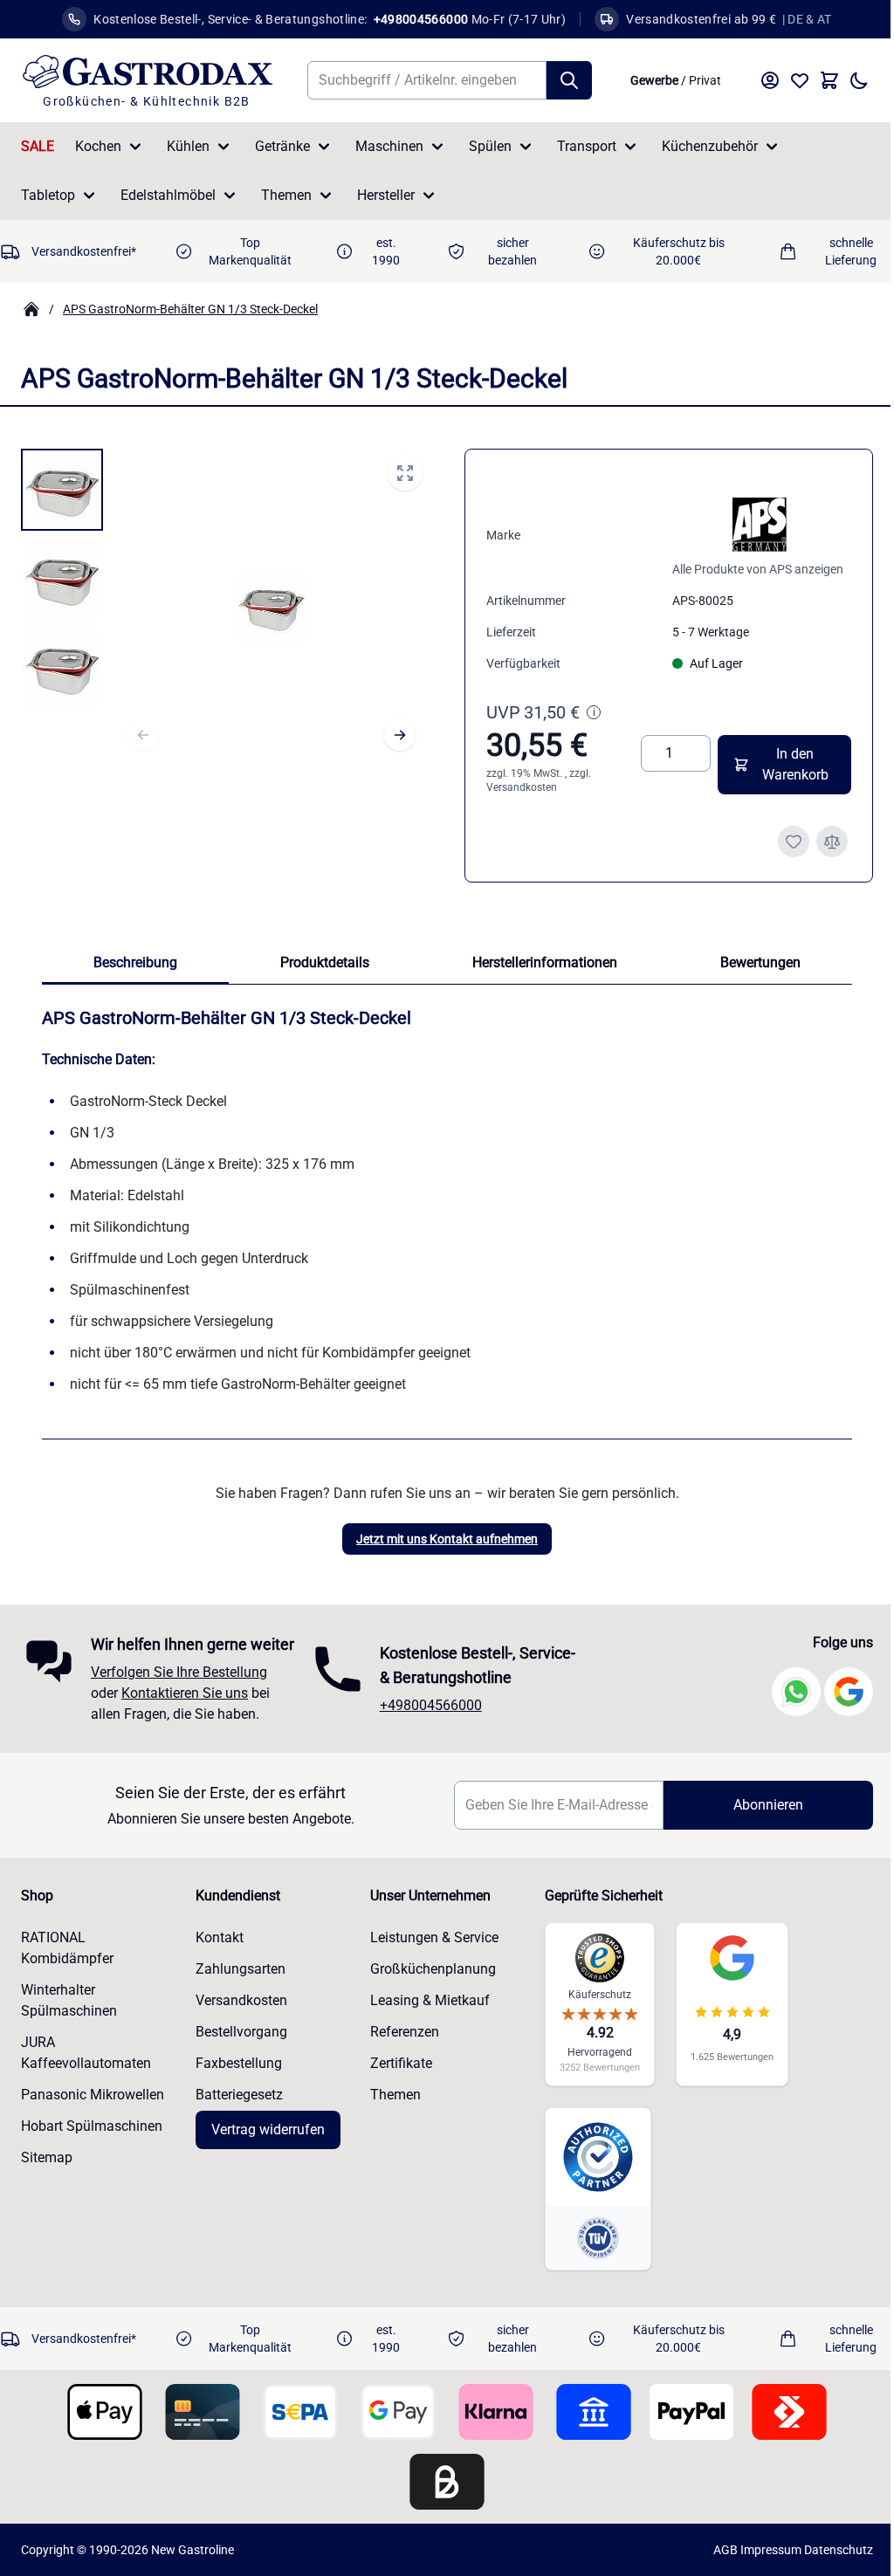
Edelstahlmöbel (168, 195)
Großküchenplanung (428, 1992)
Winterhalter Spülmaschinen (69, 2024)
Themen (286, 195)
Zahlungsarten (238, 1992)
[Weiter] (400, 735)
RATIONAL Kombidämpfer (67, 1971)
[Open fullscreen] (405, 473)
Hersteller (386, 195)
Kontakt (217, 1961)
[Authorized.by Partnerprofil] (590, 2181)
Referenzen (399, 2055)
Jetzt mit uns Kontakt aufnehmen (447, 1539)
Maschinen (389, 146)
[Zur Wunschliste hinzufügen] (794, 841)
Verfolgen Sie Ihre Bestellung (179, 1696)
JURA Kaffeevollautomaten (86, 2076)
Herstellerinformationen (545, 962)
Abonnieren (757, 1828)
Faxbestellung (236, 2087)
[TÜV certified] (590, 2262)
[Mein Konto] (770, 80)
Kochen (98, 146)
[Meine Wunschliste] (800, 80)
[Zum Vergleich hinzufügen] (832, 841)
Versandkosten (522, 787)
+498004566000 (426, 1717)
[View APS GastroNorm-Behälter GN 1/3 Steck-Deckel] (62, 490)
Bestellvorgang (239, 2055)
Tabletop (48, 195)
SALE (38, 146)
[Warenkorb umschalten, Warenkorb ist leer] (829, 80)
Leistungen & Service (429, 1961)
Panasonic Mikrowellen (93, 2118)
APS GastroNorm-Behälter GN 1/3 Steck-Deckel (190, 309)
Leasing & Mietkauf (425, 2024)
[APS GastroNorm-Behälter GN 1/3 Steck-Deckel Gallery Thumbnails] (62, 579)
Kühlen (188, 146)
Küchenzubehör (710, 146)
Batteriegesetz (237, 2118)
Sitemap (47, 2181)
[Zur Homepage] (31, 309)
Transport (587, 146)
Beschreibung (135, 962)
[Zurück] (143, 735)
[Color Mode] (859, 80)
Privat (705, 80)
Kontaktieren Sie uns (185, 1717)
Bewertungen (760, 962)
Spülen (490, 146)
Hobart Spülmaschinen (92, 2150)
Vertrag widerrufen (265, 2153)
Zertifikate (396, 2087)
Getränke (282, 146)
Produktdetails (325, 962)
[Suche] (569, 80)
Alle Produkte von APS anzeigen (758, 569)
